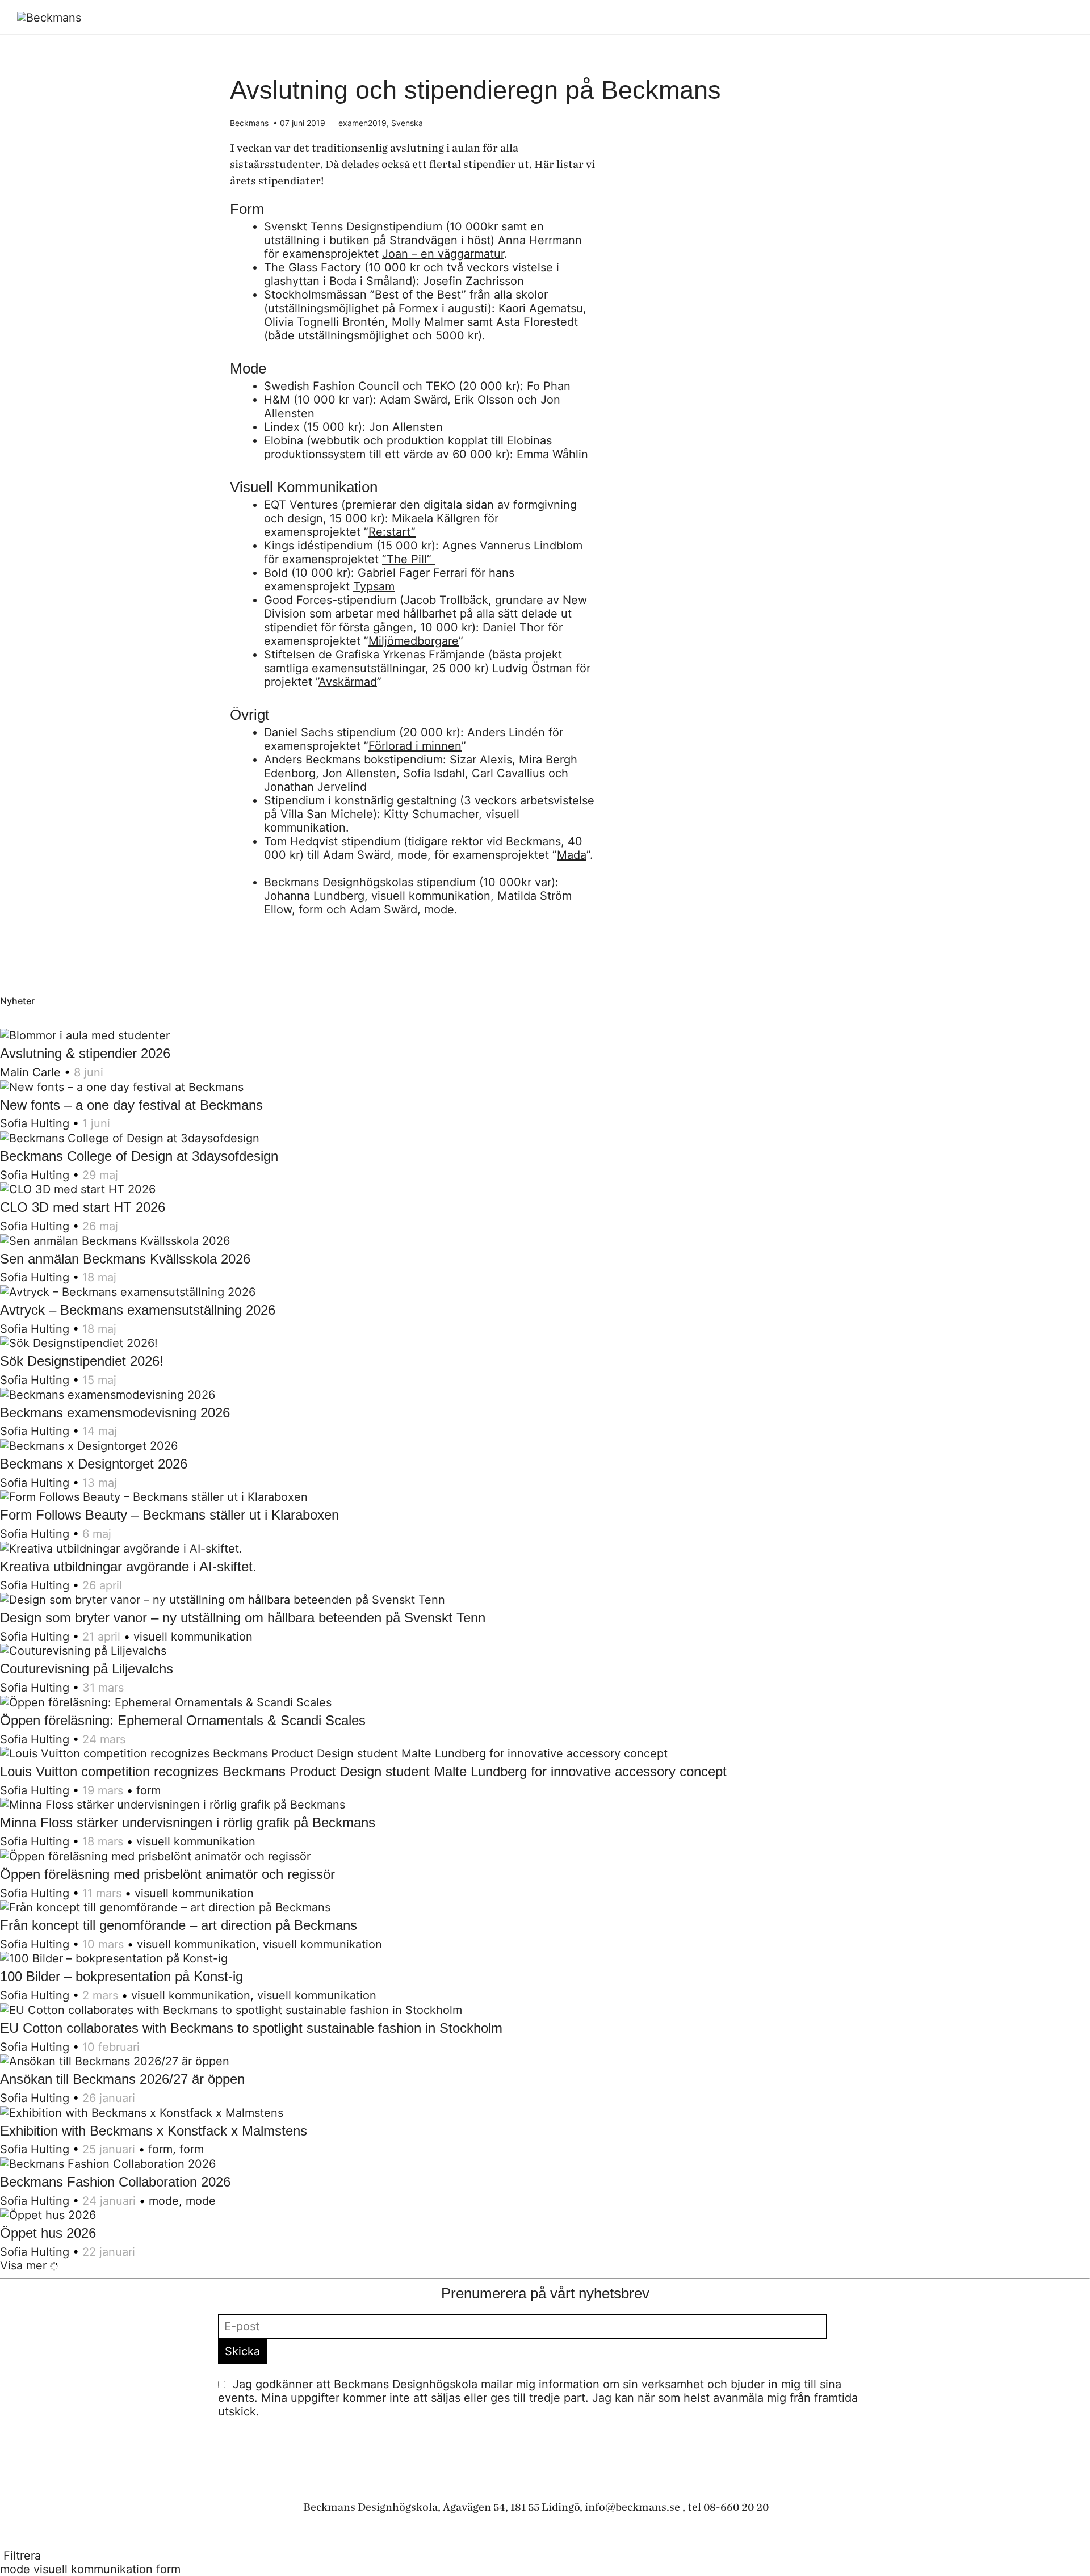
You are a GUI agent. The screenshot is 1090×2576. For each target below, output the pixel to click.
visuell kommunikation (193, 1637)
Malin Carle (30, 1072)
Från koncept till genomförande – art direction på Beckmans (179, 1925)
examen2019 (362, 123)
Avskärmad (348, 682)
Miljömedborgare (414, 641)
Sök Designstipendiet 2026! (82, 1361)
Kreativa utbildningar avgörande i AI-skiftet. (128, 1566)
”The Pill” (408, 559)
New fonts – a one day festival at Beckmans (131, 1105)
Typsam (374, 586)
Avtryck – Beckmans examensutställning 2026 (138, 1310)
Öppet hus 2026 (48, 2233)
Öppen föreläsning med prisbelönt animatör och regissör (167, 1874)
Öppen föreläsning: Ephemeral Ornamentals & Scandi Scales (183, 1720)
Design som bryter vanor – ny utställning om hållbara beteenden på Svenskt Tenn (243, 1618)
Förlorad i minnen (415, 746)
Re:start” (392, 532)
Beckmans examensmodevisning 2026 (115, 1413)
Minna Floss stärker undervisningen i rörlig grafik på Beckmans (188, 1822)
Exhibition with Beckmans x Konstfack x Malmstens (154, 2131)
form (148, 1790)
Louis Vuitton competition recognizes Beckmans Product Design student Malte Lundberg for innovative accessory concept (363, 1771)
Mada (572, 855)
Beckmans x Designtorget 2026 (94, 1464)
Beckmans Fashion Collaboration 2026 (115, 2182)
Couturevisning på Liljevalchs (87, 1669)
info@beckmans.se (632, 2507)
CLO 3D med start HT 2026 (83, 1207)
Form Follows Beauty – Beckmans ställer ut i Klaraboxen (169, 1515)
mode (164, 2201)
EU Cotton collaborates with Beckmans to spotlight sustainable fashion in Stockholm (251, 2028)
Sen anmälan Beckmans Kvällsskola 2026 (125, 1259)
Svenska (407, 123)
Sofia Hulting (35, 1123)
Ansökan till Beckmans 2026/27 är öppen (122, 2079)
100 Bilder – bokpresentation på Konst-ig (121, 1976)
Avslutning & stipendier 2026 (85, 1053)
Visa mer (25, 2265)
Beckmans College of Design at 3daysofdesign (139, 1156)
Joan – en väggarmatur (443, 254)
